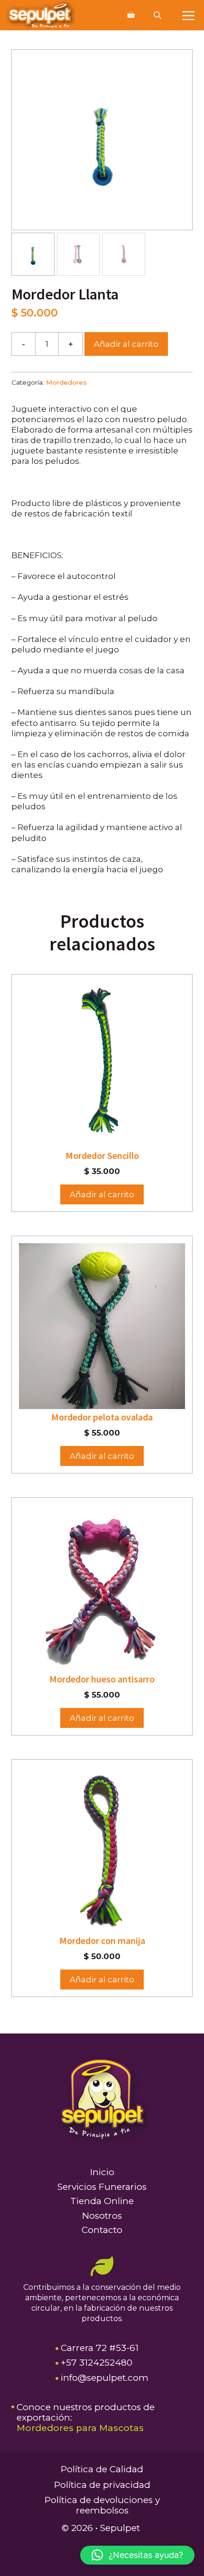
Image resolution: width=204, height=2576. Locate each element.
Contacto (102, 2230)
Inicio (102, 2172)
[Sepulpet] (40, 15)
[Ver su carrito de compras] (131, 15)
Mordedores (66, 382)
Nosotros (102, 2216)
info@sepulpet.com (105, 2378)
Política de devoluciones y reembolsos (102, 2505)
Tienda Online (102, 2201)
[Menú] (188, 15)
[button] (137, 2555)
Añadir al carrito (126, 344)
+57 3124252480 (97, 2363)
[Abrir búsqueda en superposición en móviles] (158, 15)
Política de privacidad (102, 2485)
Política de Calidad (102, 2469)
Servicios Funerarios (102, 2187)
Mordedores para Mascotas (80, 2428)
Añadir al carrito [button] (102, 1194)
